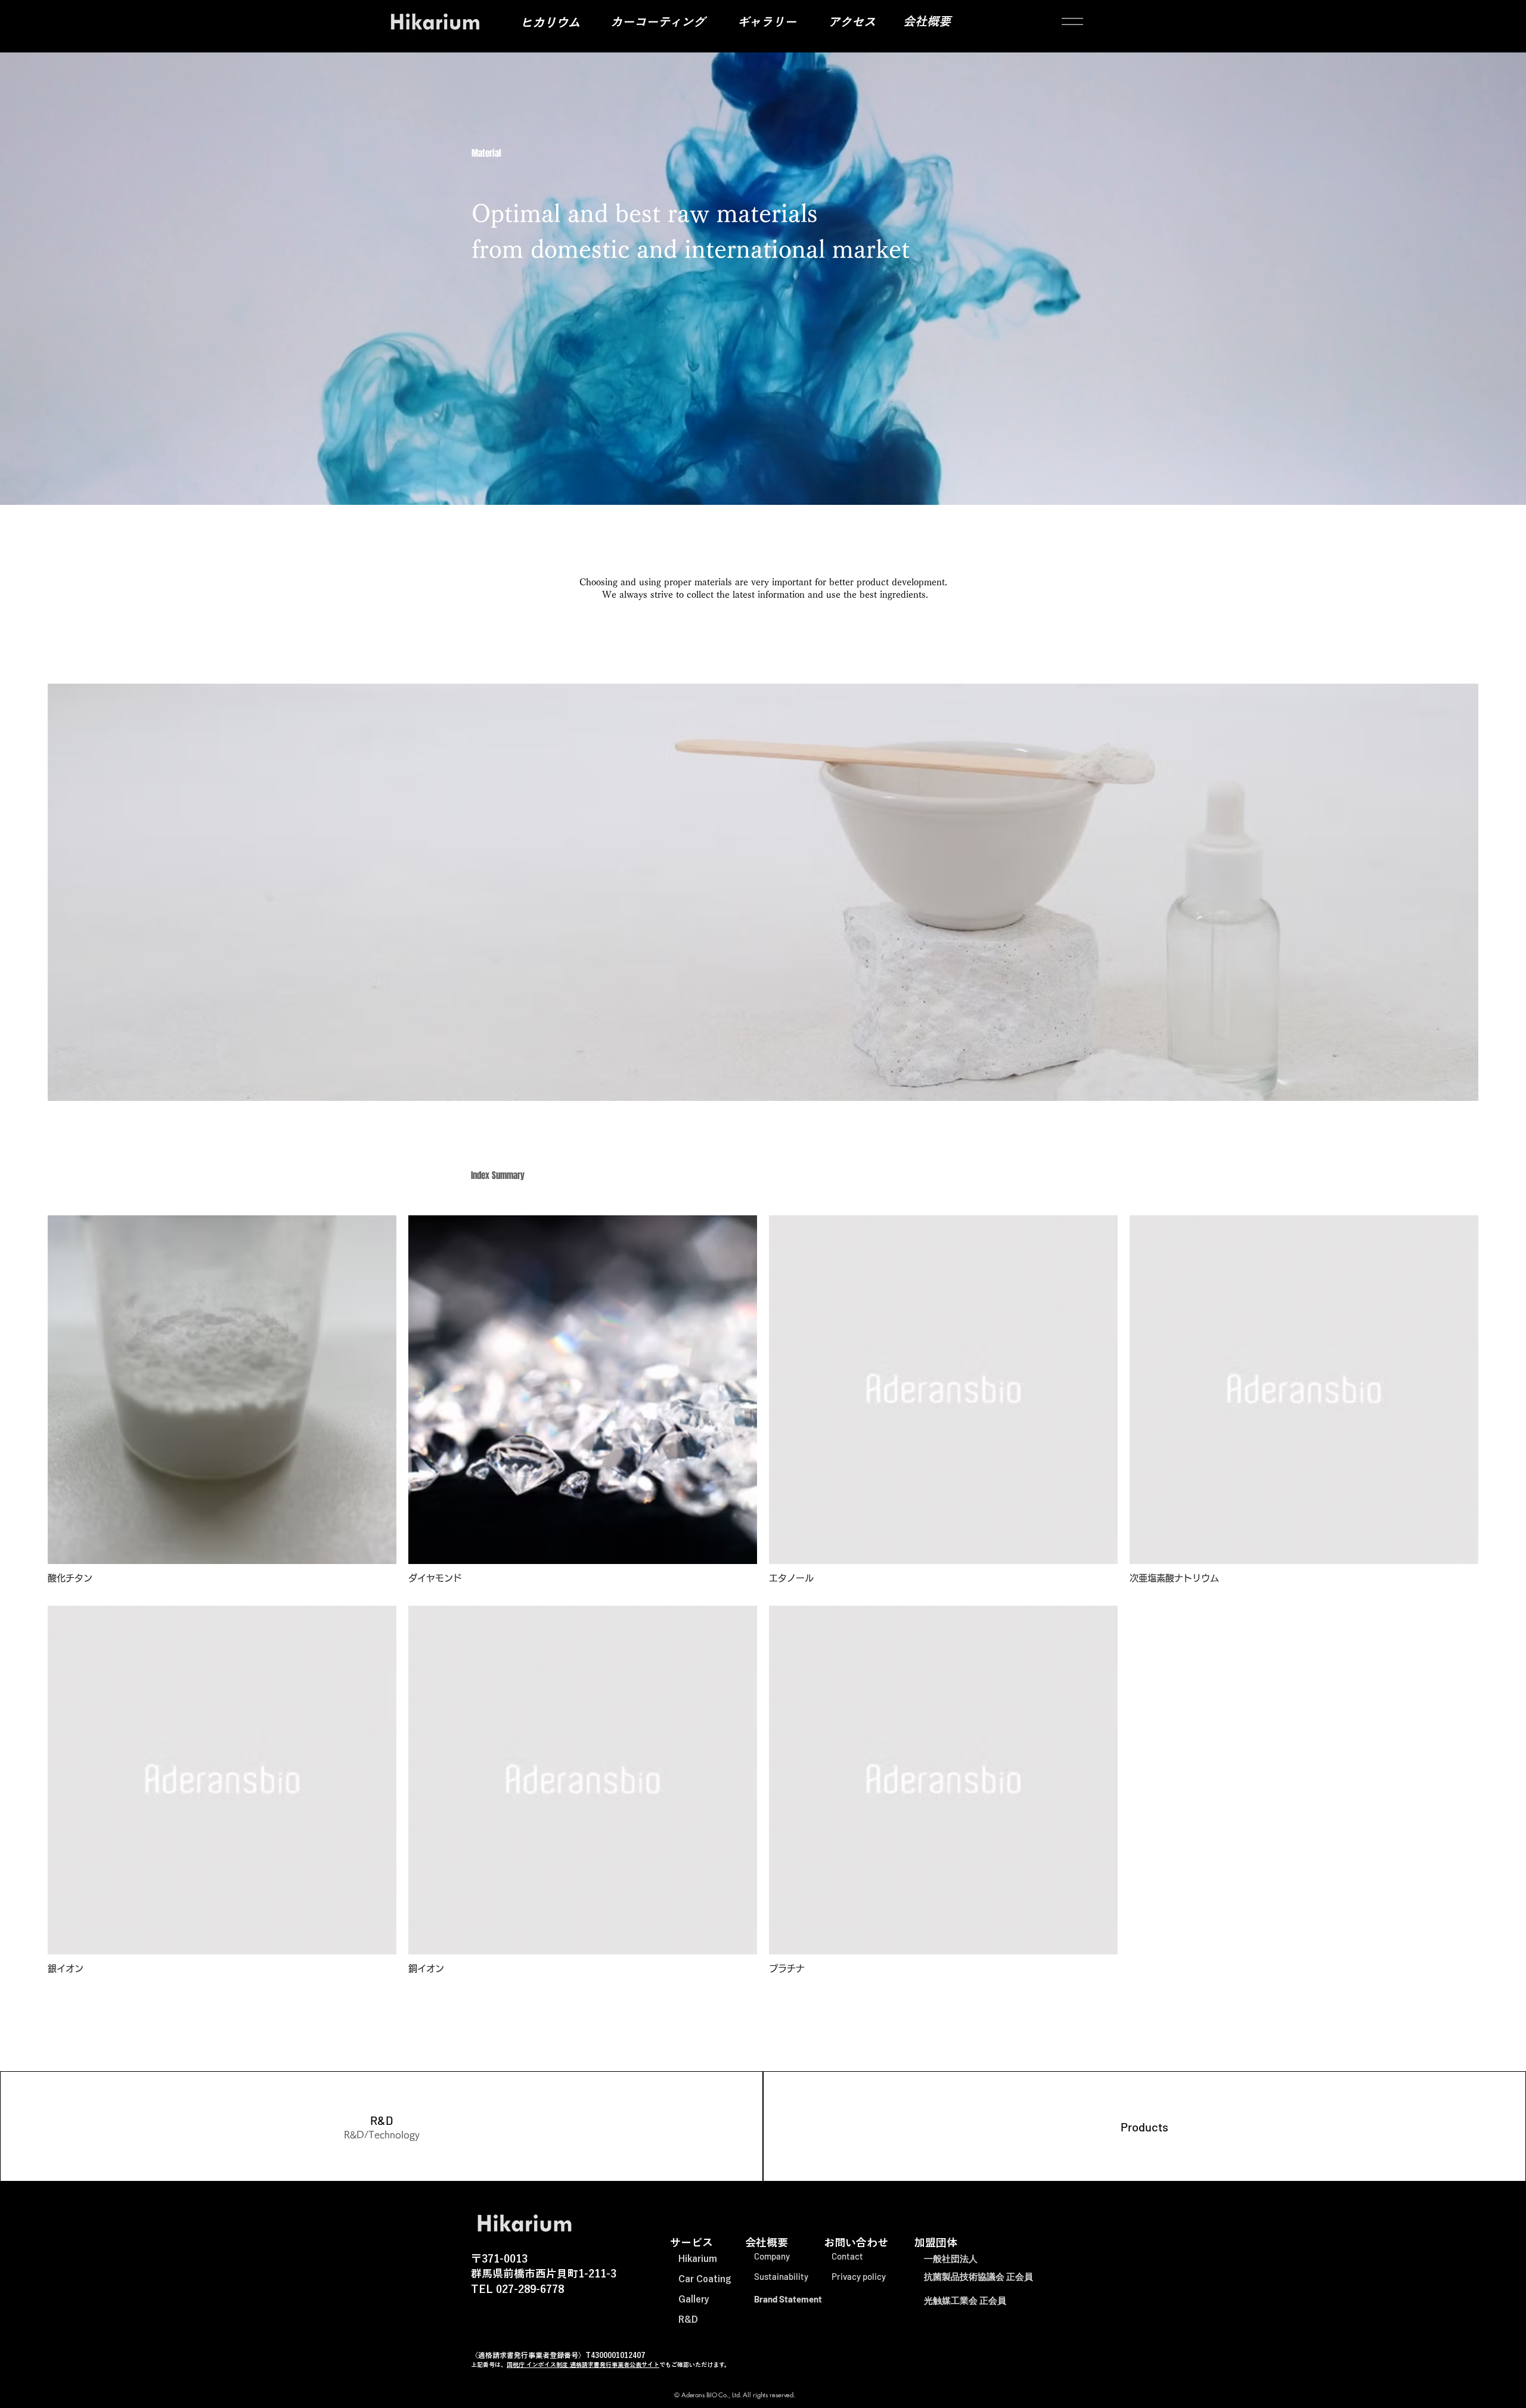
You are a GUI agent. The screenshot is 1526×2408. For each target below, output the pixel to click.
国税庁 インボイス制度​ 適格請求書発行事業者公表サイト (583, 2364)
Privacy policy (859, 2276)
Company (772, 2256)
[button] (1072, 21)
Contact (847, 2256)
